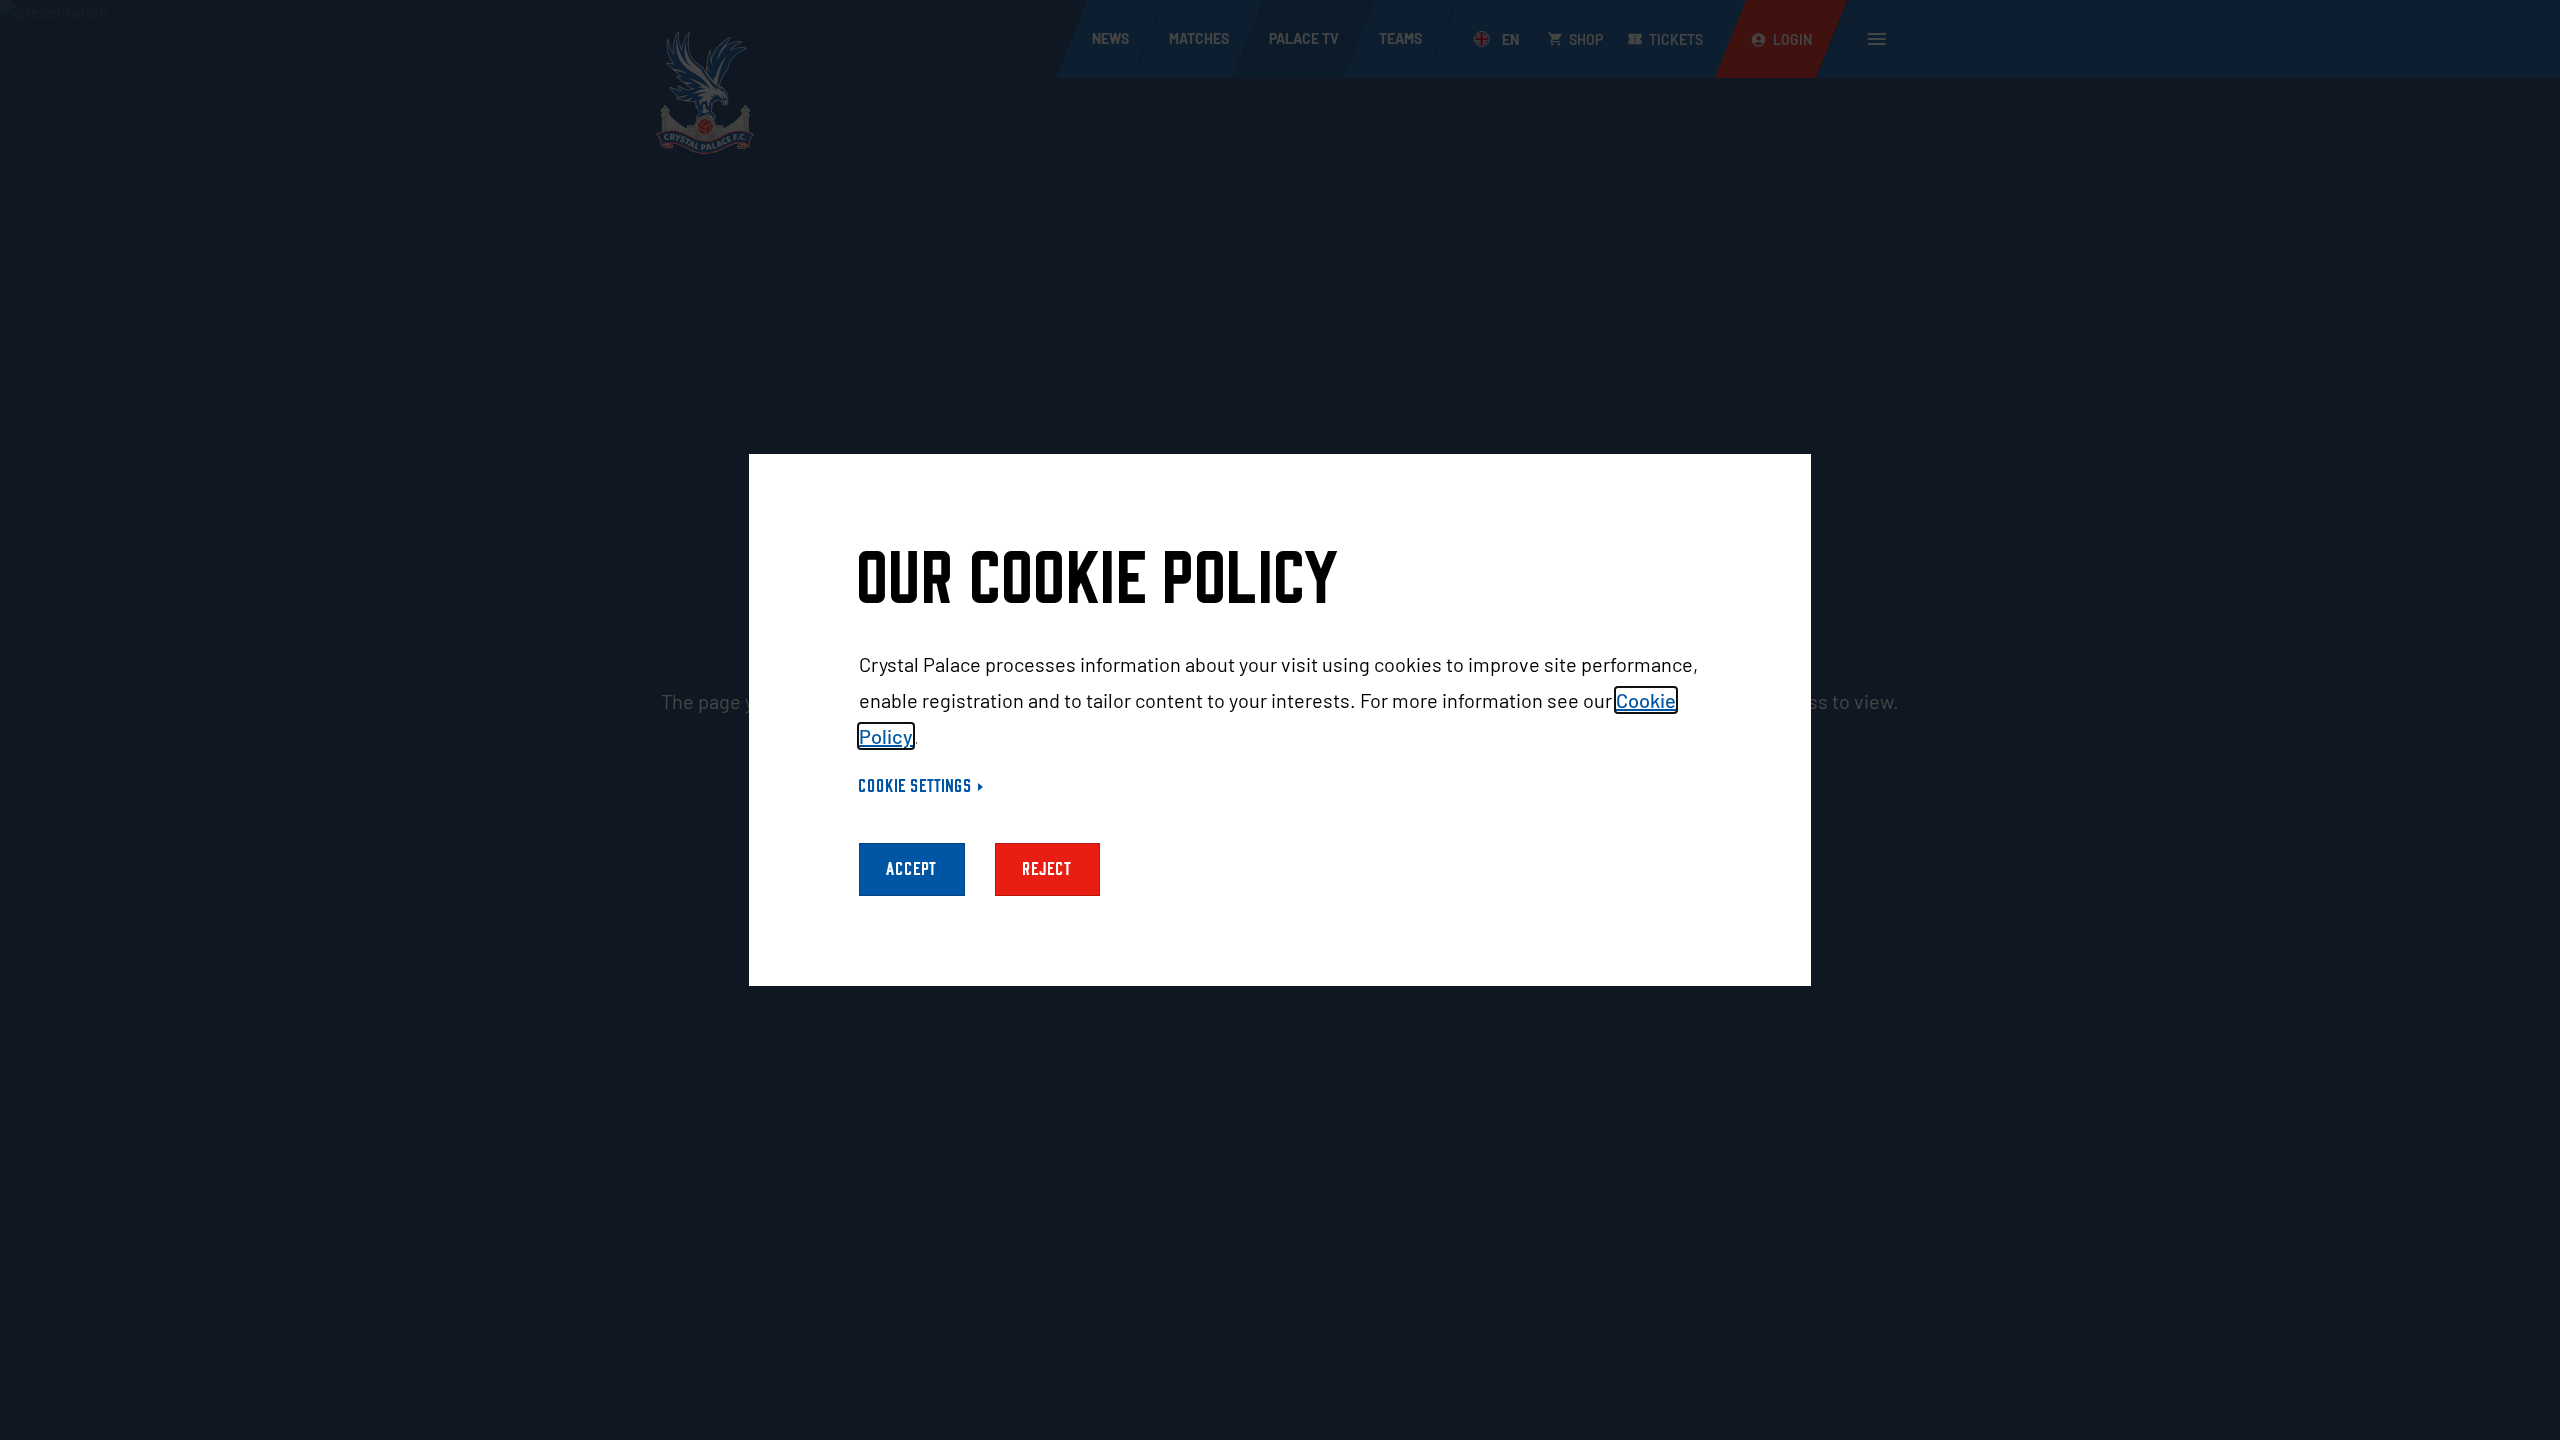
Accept (912, 869)
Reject (1047, 869)
